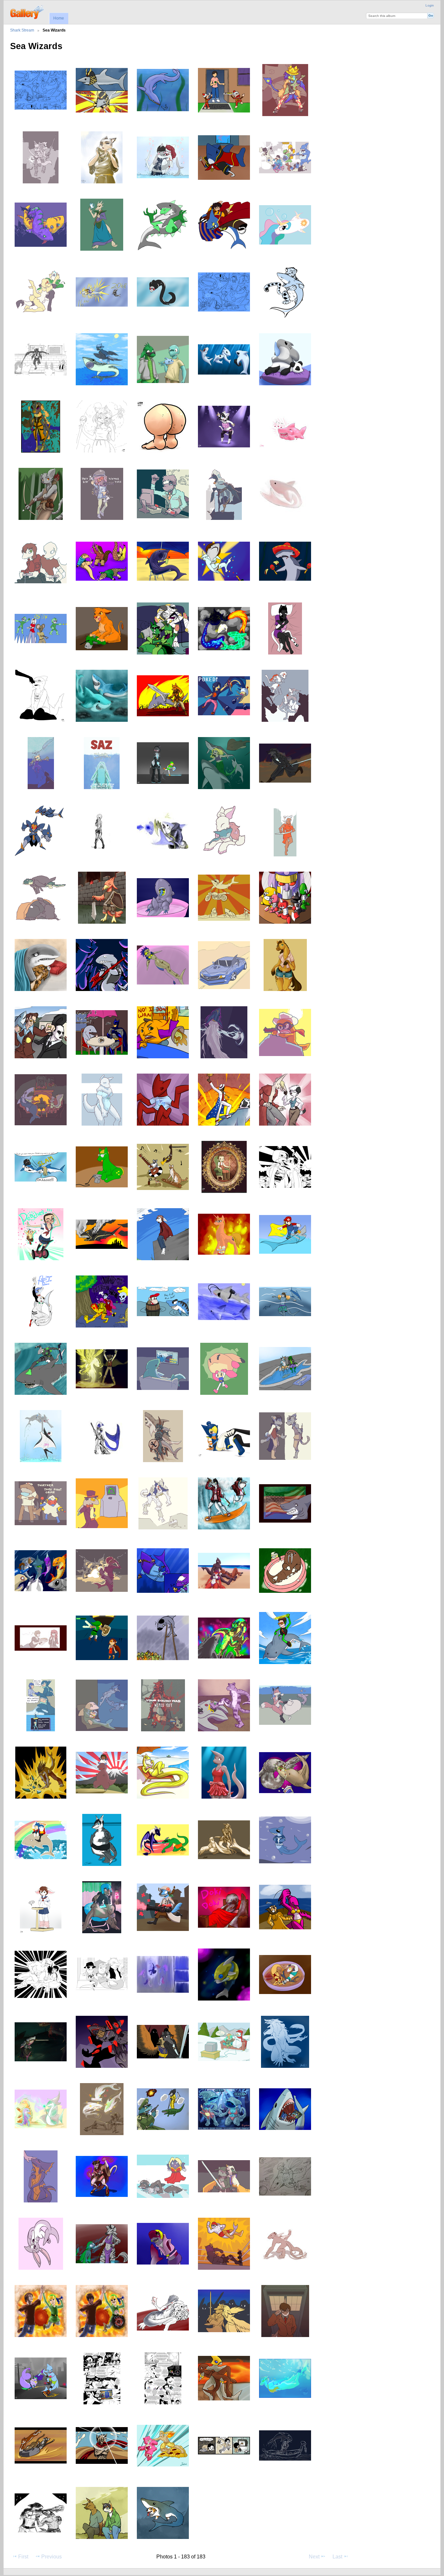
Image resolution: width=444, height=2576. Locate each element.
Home (59, 18)
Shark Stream (22, 30)
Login (430, 5)
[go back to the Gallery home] (27, 11)
